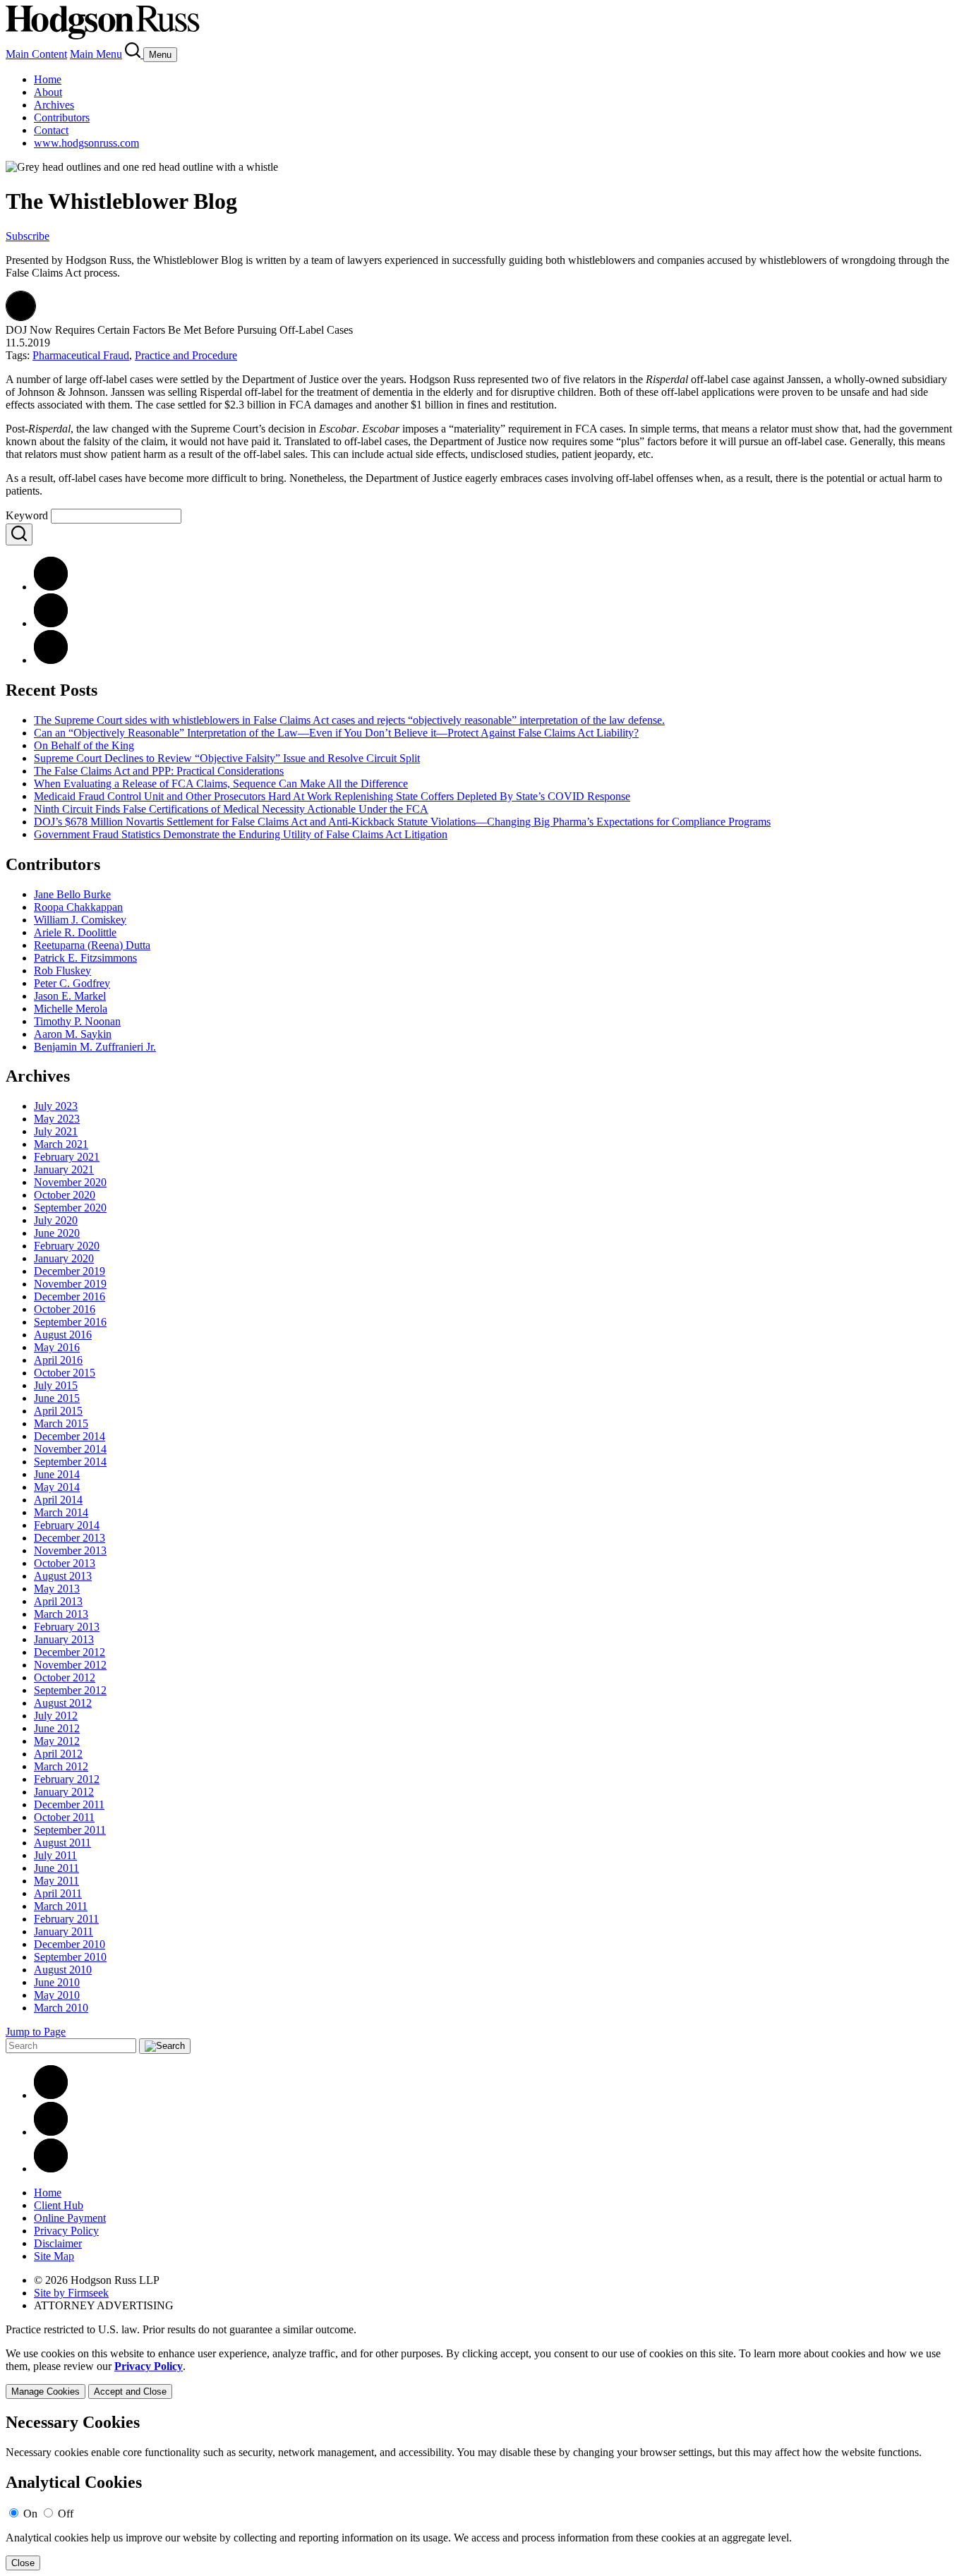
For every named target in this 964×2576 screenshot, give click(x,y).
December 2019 (70, 1271)
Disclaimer (58, 2243)
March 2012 (61, 1766)
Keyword (27, 515)
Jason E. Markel (70, 996)
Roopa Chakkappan (78, 907)
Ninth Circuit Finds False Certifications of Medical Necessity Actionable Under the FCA (231, 809)
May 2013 (57, 1589)
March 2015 (61, 1423)
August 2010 (63, 1970)
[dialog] (482, 2373)
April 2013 (58, 1601)
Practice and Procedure (186, 355)
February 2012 (67, 1779)
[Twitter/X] (51, 2132)
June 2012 (57, 1728)
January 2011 (64, 1931)
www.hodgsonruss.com (86, 143)
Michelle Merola (71, 1009)
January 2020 (64, 1258)
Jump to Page (36, 2032)
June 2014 (57, 1474)
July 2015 (56, 1385)
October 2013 (65, 1563)
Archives (54, 105)
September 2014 (70, 1462)
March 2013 (61, 1614)
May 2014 (57, 1487)
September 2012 (70, 1690)
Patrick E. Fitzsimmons (85, 958)
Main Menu (96, 54)
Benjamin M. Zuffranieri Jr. (95, 1047)
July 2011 (55, 1855)
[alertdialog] (482, 2492)
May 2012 (57, 1741)
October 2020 (65, 1195)
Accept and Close (130, 2391)
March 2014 (61, 1512)
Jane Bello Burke (72, 894)
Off (66, 2514)
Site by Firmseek (71, 2293)
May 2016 (57, 1347)
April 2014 (58, 1500)
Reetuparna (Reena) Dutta (92, 945)
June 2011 (56, 1868)
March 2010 (61, 2008)
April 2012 (58, 1754)
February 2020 (67, 1246)
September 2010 (70, 1957)
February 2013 (67, 1627)
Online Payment (70, 2218)
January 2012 (64, 1792)
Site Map (54, 2256)
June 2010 (57, 1982)
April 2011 (58, 1893)
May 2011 (56, 1881)
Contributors (62, 117)
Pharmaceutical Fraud (81, 355)
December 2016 (70, 1296)
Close (23, 2563)
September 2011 (70, 1830)
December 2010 (70, 1944)
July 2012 (56, 1716)
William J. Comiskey (80, 920)
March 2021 (61, 1144)
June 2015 (57, 1398)
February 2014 (67, 1525)
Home (48, 79)
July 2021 (56, 1131)
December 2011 (69, 1804)
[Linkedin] (51, 2095)
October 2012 (65, 1677)
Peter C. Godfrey (72, 983)
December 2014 (70, 1436)
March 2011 (61, 1906)
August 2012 (63, 1703)
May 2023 (57, 1119)
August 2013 (63, 1576)
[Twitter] (51, 660)
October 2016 (65, 1309)
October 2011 (64, 1817)
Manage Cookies (46, 2391)
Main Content (36, 54)
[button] (21, 317)
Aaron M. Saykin (73, 1034)
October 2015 (65, 1373)
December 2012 (70, 1652)
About (48, 92)
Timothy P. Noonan (77, 1021)
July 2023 (56, 1106)
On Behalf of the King (84, 745)
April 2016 (58, 1360)
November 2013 (70, 1550)
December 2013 (70, 1538)
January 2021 (64, 1169)
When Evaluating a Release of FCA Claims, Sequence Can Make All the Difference (221, 784)
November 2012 (70, 1665)
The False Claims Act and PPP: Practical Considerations (159, 771)
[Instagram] (51, 2169)
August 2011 (62, 1843)
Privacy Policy (66, 2231)
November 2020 (70, 1182)
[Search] (134, 54)
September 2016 (70, 1322)
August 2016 (63, 1335)
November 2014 (70, 1449)
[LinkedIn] (51, 623)
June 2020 (57, 1233)
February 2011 (66, 1919)
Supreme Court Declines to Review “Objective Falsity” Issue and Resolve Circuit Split (227, 758)
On (30, 2514)
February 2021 (67, 1157)
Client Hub (59, 2205)
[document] (482, 2492)
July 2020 (56, 1220)
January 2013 (64, 1639)
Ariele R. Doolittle (75, 932)
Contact (51, 130)
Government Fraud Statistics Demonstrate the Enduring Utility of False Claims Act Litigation (241, 834)
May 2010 (57, 1995)
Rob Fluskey (62, 970)
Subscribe (28, 236)
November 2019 (70, 1284)
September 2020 (70, 1208)
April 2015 (58, 1411)
